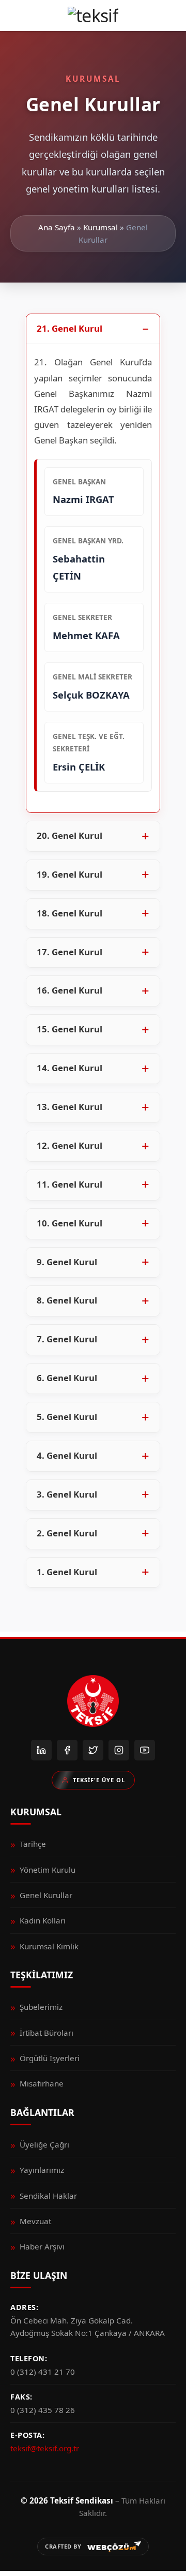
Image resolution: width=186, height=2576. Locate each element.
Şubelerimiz (41, 2007)
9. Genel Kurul (67, 1262)
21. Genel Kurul (69, 328)
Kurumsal (100, 227)
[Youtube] (145, 1750)
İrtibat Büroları (47, 2033)
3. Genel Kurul (67, 1494)
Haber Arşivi (42, 2246)
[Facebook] (67, 1750)
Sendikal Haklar (48, 2196)
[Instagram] (119, 1750)
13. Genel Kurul (69, 1107)
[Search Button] (171, 16)
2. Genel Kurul (67, 1533)
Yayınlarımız (42, 2170)
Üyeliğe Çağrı (44, 2144)
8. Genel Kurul (67, 1300)
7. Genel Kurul (67, 1339)
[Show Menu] (15, 16)
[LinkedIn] (41, 1750)
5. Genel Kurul (67, 1417)
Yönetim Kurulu (48, 1870)
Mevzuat (35, 2221)
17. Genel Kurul (69, 952)
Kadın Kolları (43, 1920)
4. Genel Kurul (67, 1455)
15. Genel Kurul (69, 1029)
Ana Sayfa (57, 227)
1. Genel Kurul (67, 1572)
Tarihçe (33, 1844)
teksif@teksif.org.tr (45, 2448)
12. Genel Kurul (69, 1145)
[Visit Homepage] (93, 16)
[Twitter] (93, 1750)
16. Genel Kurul (69, 990)
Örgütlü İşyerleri (50, 2058)
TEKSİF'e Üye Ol (99, 1780)
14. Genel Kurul (69, 1068)
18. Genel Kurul (69, 913)
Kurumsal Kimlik (49, 1946)
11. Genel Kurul (69, 1184)
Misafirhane (42, 2083)
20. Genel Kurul (69, 835)
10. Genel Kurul (69, 1223)
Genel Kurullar (46, 1895)
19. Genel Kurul (69, 874)
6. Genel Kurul (67, 1378)
